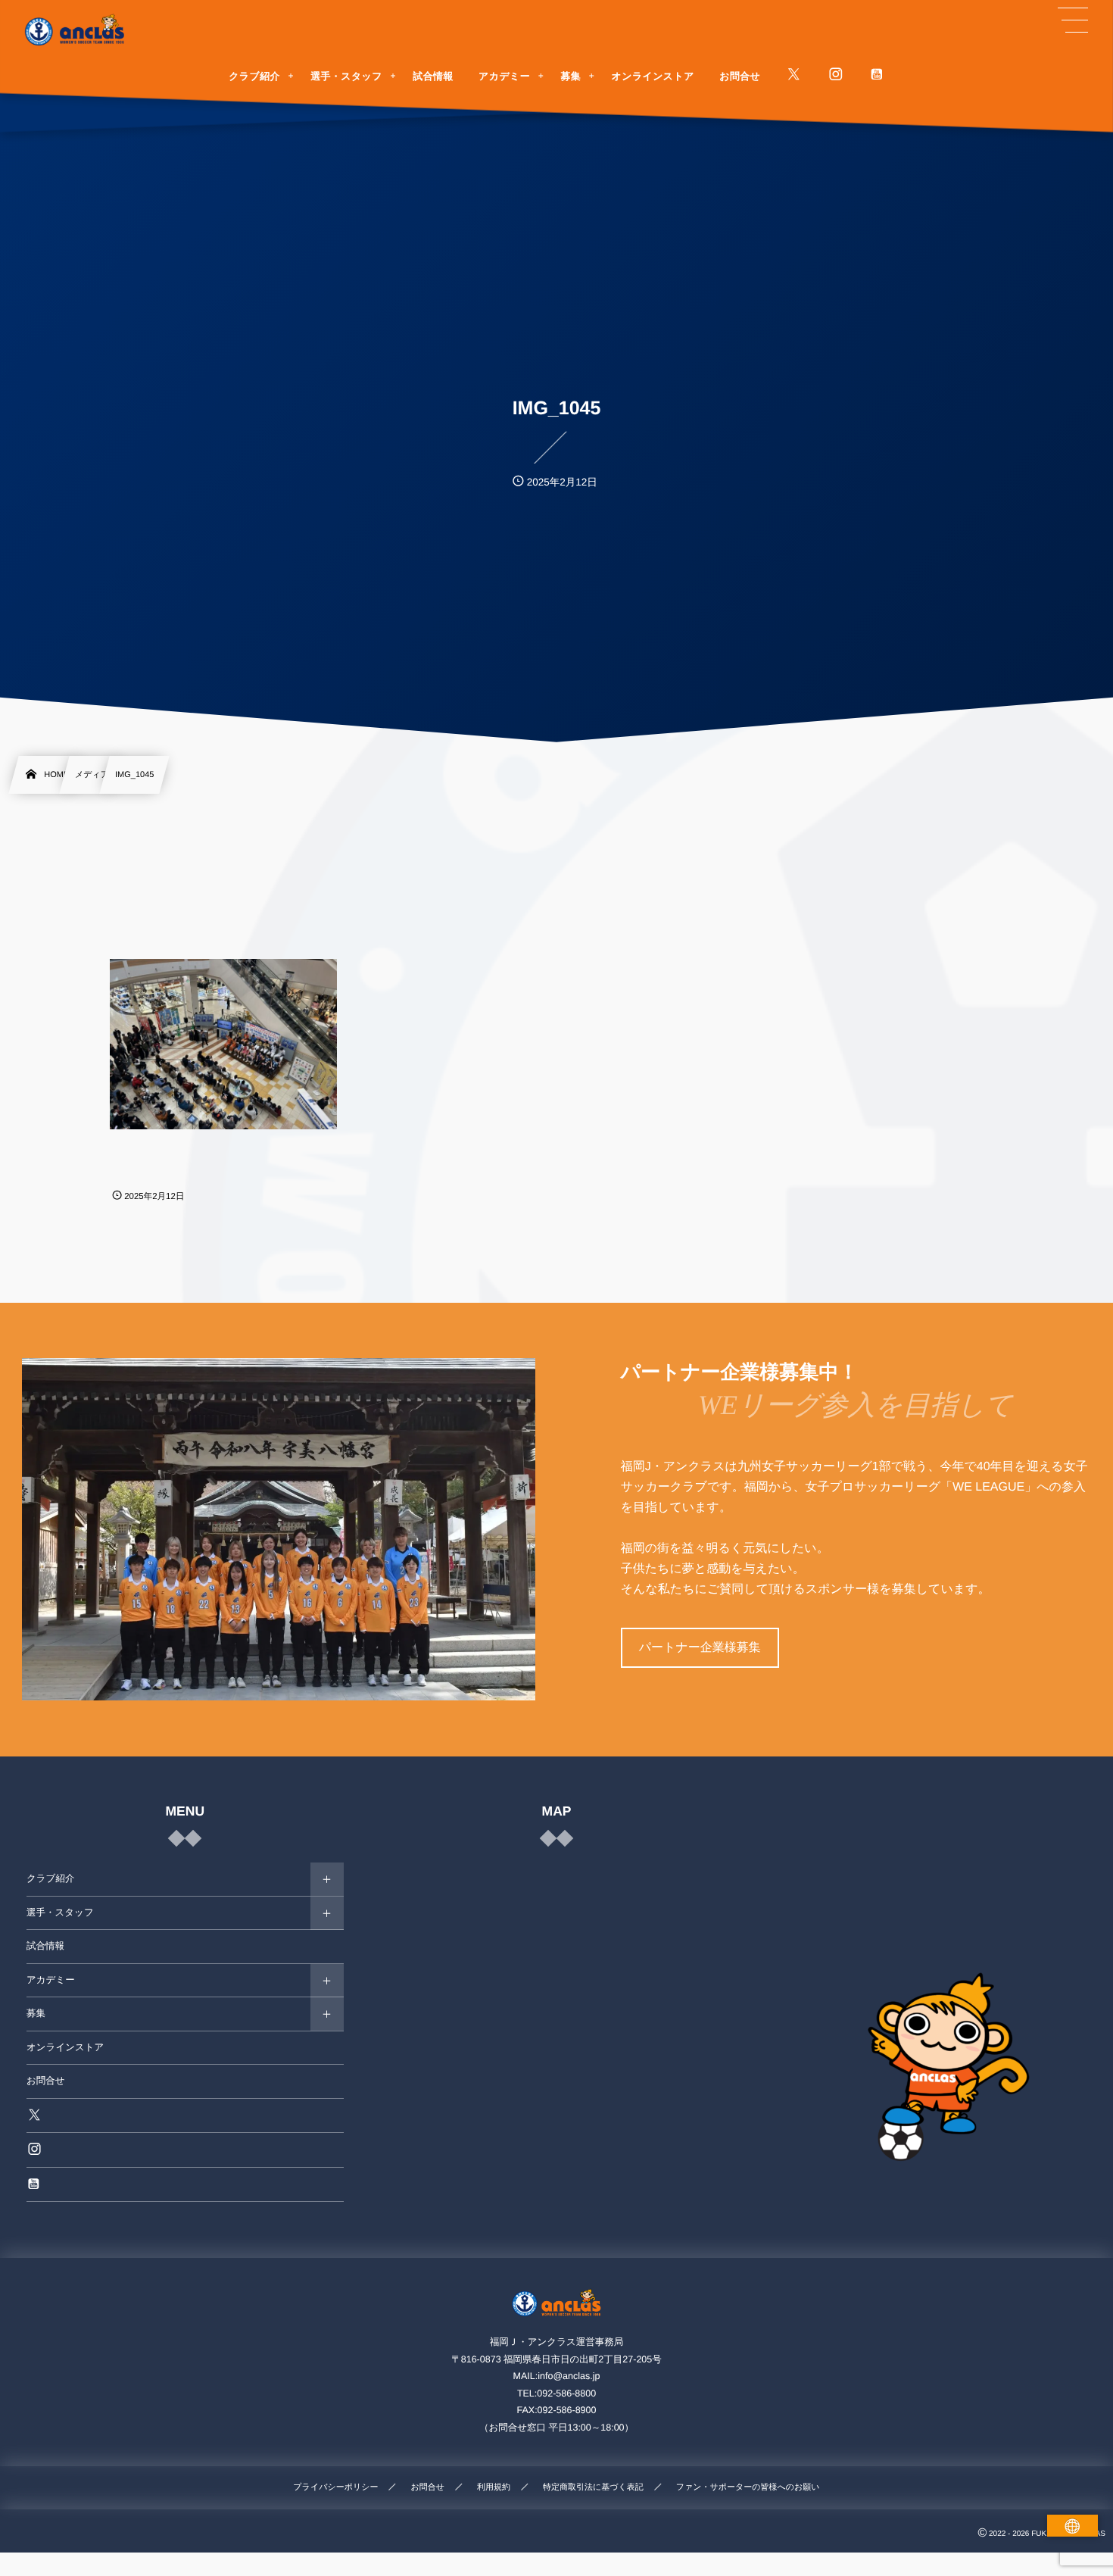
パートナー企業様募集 (700, 1648)
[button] (1073, 20)
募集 (36, 2013)
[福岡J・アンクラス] (76, 30)
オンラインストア (65, 2047)
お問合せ (46, 2081)
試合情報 (45, 1946)
